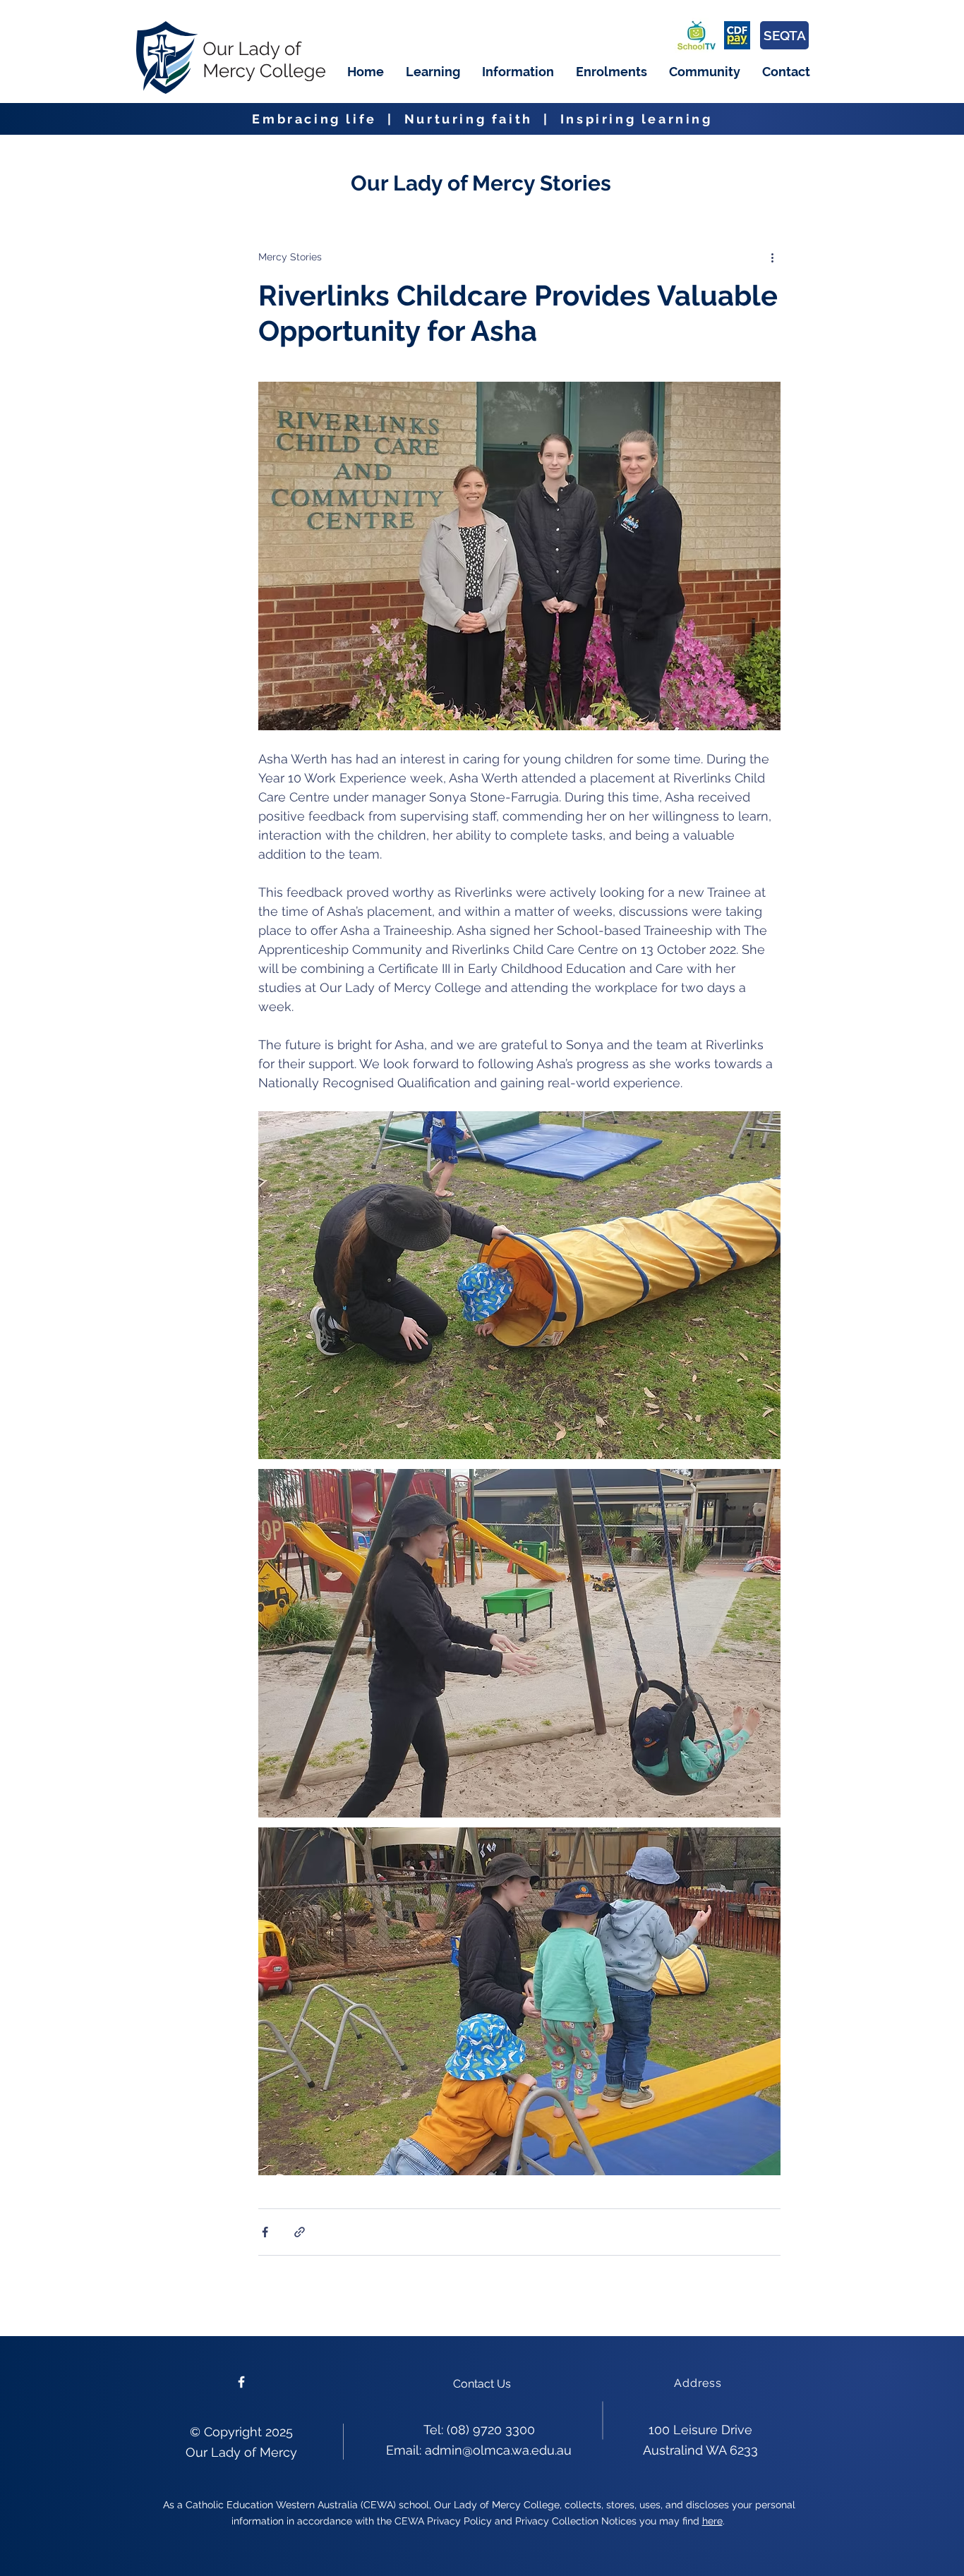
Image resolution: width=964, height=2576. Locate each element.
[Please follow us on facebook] (241, 2382)
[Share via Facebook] (265, 2232)
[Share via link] (300, 2232)
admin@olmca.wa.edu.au (498, 2450)
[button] (433, 72)
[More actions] (772, 257)
